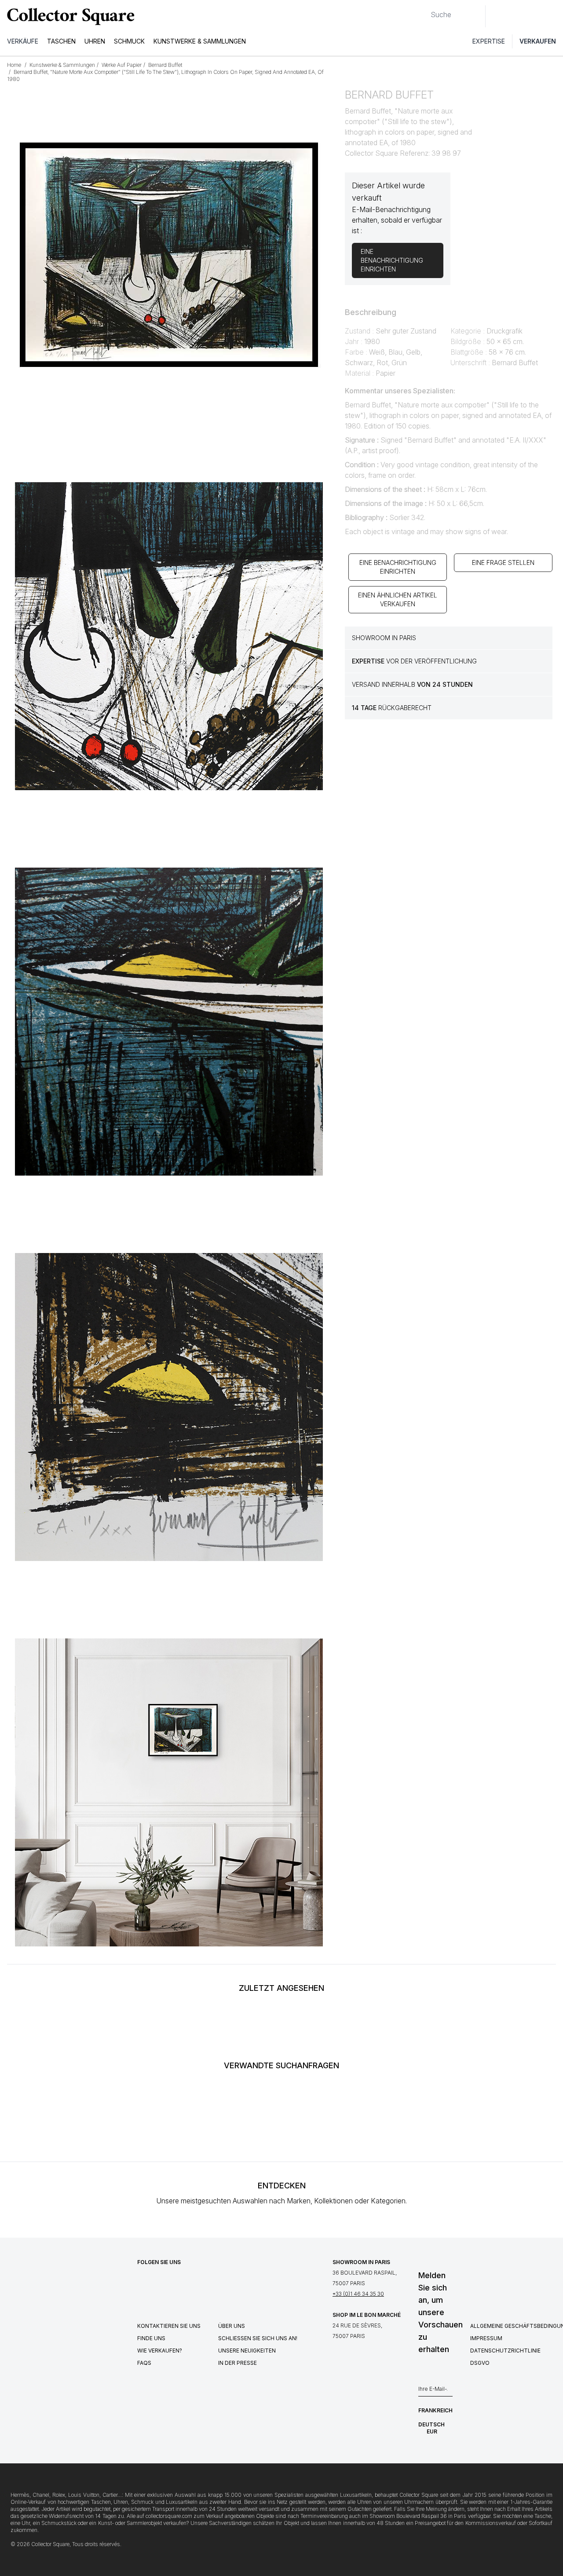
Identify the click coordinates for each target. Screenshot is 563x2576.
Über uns (232, 2326)
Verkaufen (538, 41)
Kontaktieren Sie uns (169, 2326)
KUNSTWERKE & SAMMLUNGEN (200, 41)
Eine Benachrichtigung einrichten (398, 567)
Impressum (486, 2338)
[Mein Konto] (553, 16)
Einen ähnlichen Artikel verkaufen (398, 599)
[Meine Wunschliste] (516, 16)
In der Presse (238, 2363)
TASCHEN (61, 41)
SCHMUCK (129, 41)
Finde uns (151, 2338)
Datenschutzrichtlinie (505, 2351)
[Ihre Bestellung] (536, 16)
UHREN (95, 41)
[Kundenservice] (497, 16)
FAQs (144, 2363)
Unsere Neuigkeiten (247, 2351)
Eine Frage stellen (503, 562)
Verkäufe (23, 41)
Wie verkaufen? (160, 2351)
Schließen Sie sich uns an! (258, 2338)
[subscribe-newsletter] (448, 2391)
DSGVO (480, 2363)
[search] (424, 11)
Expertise (489, 41)
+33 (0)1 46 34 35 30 (358, 2294)
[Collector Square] (69, 16)
